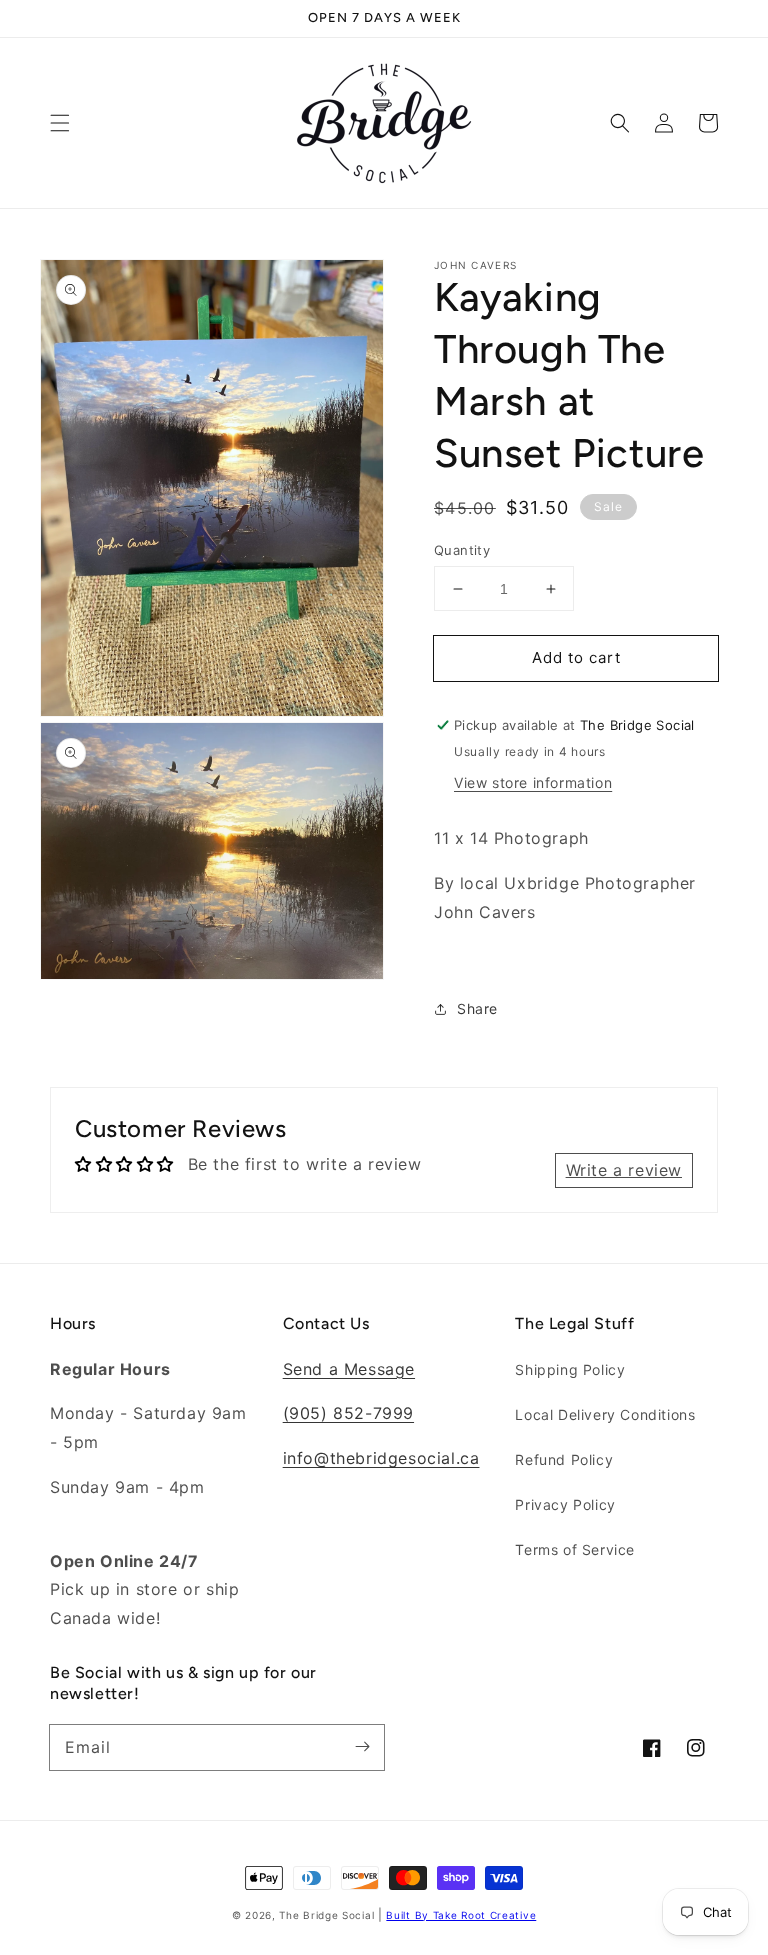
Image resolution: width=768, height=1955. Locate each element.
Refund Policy (564, 1459)
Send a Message (349, 1369)
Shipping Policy (570, 1369)
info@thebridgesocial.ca (381, 1458)
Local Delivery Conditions (605, 1414)
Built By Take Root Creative (461, 1915)
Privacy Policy (565, 1504)
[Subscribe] (362, 1747)
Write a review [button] (624, 1170)
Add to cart (576, 657)
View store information (533, 782)
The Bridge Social (326, 1915)
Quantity (462, 550)
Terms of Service (575, 1549)
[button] (60, 123)
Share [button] (477, 1008)
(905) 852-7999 (348, 1413)
